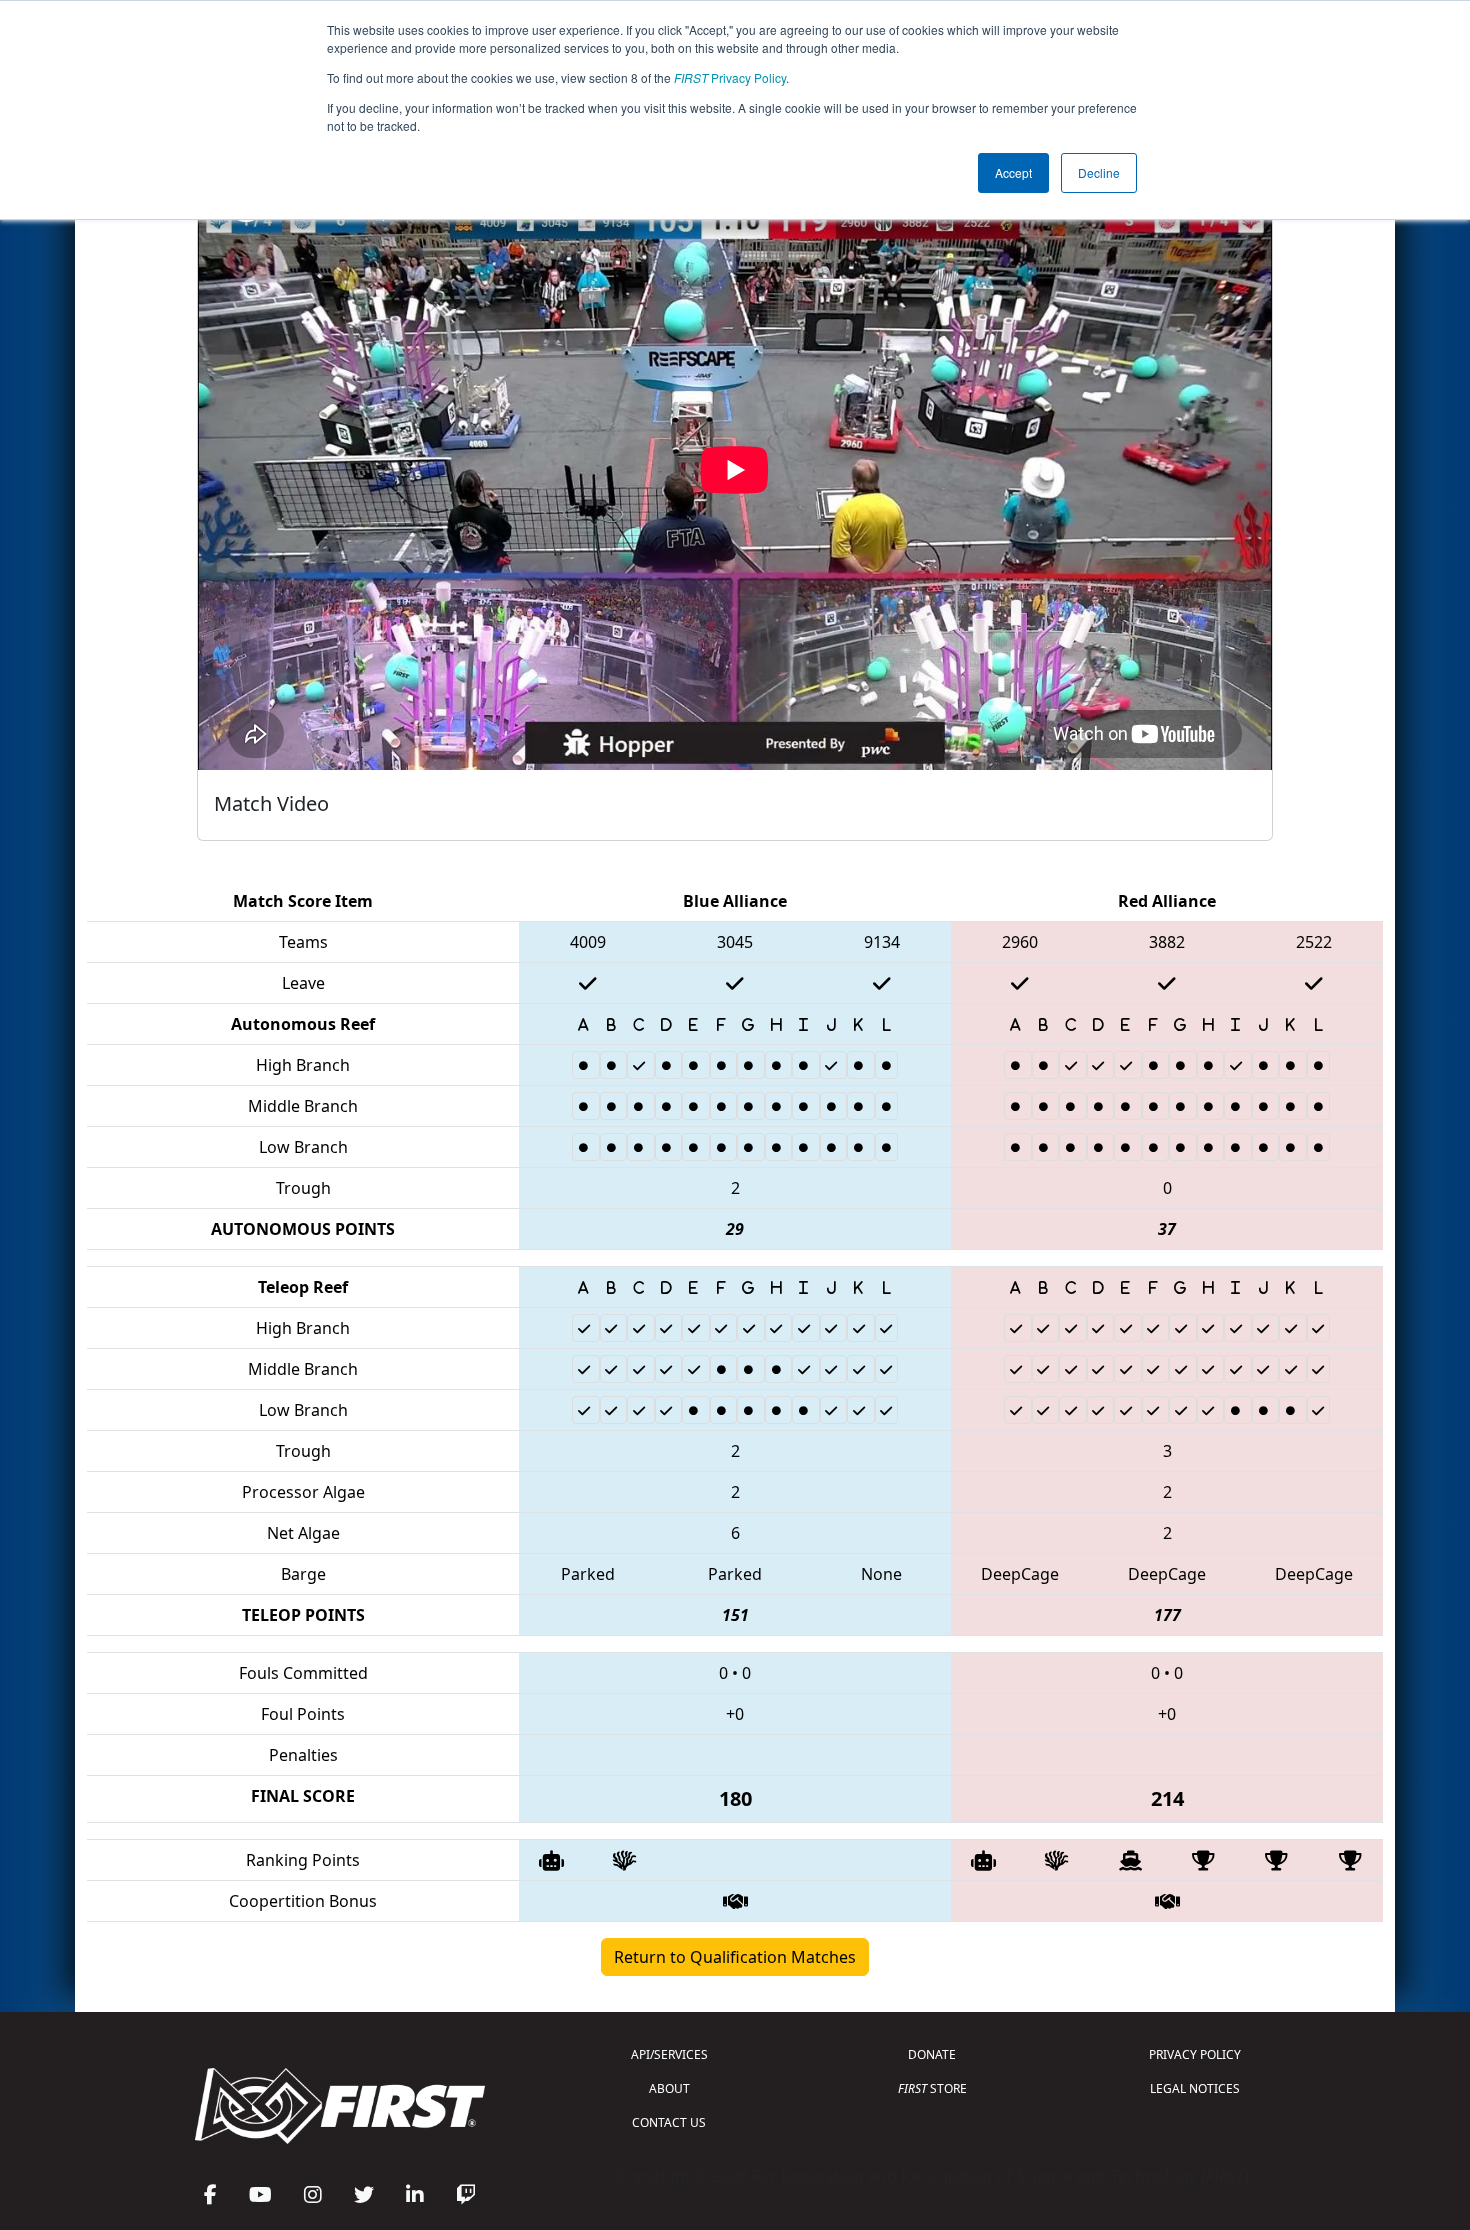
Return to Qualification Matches (735, 1957)
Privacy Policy (730, 77)
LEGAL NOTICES (1195, 2088)
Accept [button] (1013, 172)
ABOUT (669, 2088)
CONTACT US (669, 2122)
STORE (932, 2088)
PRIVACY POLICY (1195, 2054)
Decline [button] (1099, 172)
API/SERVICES (669, 2054)
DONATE (932, 2054)
